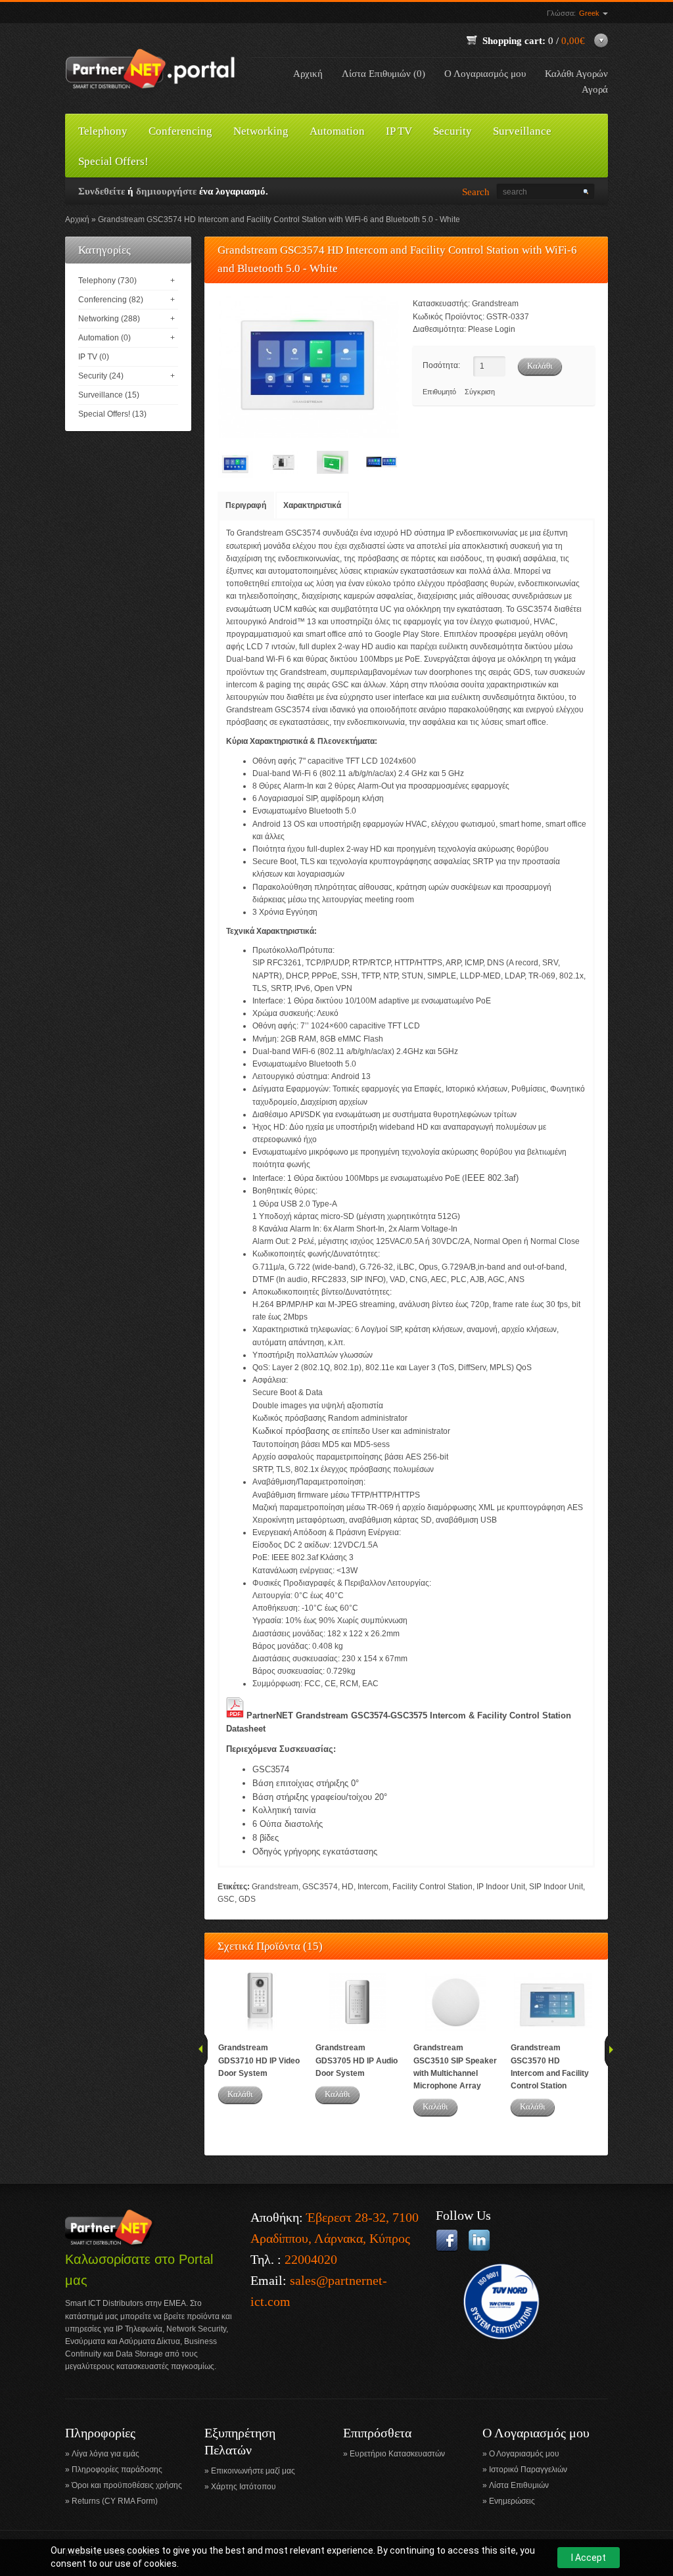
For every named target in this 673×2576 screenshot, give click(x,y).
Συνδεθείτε (102, 191)
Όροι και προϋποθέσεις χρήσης (127, 2485)
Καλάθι (240, 2094)
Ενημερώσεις (512, 2501)
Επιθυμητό (439, 392)
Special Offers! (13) (112, 414)
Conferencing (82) (111, 300)
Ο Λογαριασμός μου (485, 74)
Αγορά (595, 89)
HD (348, 1887)
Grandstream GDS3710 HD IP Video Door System (259, 2060)
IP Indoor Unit (501, 1887)
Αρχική (308, 74)
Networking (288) (109, 319)
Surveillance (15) (109, 395)
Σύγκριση (480, 392)
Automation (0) (104, 338)
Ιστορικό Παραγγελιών (528, 2470)
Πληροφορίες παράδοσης (117, 2470)
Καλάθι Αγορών (576, 74)
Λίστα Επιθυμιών (519, 2485)
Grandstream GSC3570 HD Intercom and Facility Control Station (550, 2067)
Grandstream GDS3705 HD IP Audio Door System (357, 2060)
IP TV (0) (94, 357)
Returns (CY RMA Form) (115, 2501)
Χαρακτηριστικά (312, 505)
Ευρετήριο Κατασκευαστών (397, 2454)
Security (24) (101, 376)
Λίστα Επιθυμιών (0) (383, 74)
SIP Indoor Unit (556, 1887)
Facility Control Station (432, 1887)
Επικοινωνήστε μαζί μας (253, 2471)
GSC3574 (320, 1887)
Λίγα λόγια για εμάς (105, 2454)
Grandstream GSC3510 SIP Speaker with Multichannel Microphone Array (455, 2067)
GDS (247, 1899)
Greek (590, 13)
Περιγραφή (246, 505)
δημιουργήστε (166, 191)
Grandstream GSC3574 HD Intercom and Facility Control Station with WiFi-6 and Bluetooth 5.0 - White (279, 219)
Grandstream (495, 304)
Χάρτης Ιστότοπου (244, 2487)
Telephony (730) (107, 281)
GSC (226, 1899)
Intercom (373, 1887)
